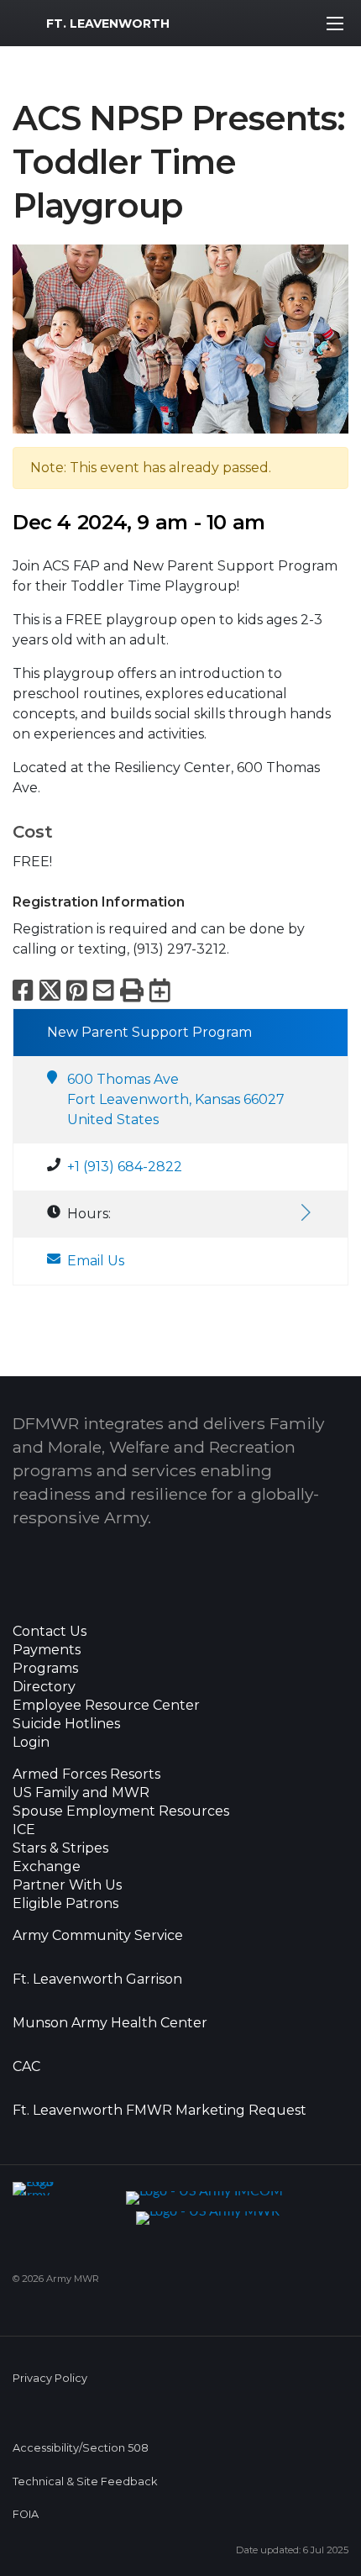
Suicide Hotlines (66, 1724)
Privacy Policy (50, 2378)
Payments (47, 1650)
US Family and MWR (81, 1793)
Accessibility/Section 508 (81, 2448)
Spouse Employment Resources (121, 1811)
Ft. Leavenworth (108, 24)
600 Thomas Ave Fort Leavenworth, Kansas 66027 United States (176, 1099)
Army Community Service (98, 1936)
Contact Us (50, 1632)
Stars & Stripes (60, 1848)
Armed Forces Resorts (86, 1774)
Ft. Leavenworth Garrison (97, 1979)
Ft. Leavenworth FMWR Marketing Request (160, 2111)
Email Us (96, 1261)
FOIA (26, 2514)
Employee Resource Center (106, 1706)
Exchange (47, 1867)
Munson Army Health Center (110, 2023)
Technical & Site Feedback (85, 2481)
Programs (45, 1669)
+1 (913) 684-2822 (125, 1167)
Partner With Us (67, 1885)
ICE (24, 1830)
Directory (44, 1687)
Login (31, 1743)
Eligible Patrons (65, 1904)
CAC (26, 2067)
